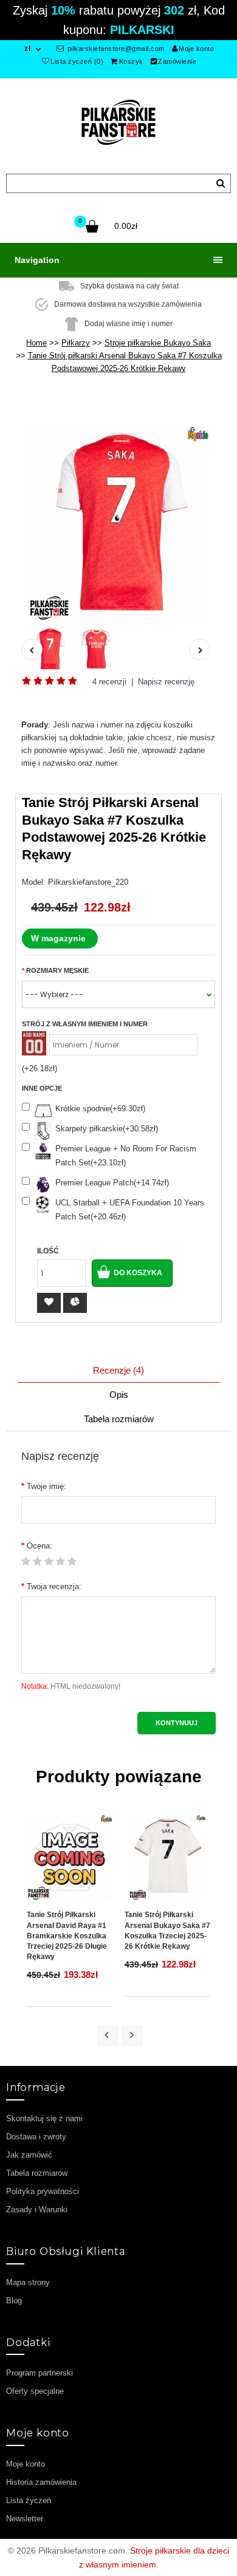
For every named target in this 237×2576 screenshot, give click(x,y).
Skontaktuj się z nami (44, 2118)
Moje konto (196, 49)
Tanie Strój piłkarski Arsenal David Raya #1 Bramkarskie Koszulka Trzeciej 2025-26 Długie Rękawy (67, 1936)
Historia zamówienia (41, 2482)
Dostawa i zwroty (36, 2137)
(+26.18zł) (39, 1068)
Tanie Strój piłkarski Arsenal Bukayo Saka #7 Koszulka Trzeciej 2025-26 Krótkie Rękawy (167, 1930)
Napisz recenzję (166, 682)
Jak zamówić (29, 2155)
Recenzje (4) (118, 1370)
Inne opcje (42, 1088)
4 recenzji (109, 682)
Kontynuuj (177, 1723)
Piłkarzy (76, 343)
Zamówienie (177, 61)
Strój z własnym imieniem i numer (85, 1024)
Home (36, 343)
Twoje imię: (46, 1486)
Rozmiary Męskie (57, 970)
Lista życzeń (29, 2500)
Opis (119, 1395)
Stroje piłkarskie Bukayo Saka (158, 343)
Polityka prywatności (43, 2191)
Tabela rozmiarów (119, 1419)
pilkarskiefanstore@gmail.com (115, 49)
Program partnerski (39, 2373)
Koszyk (131, 61)
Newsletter (25, 2519)
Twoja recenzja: (54, 1586)
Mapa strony (28, 2282)
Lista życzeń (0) (77, 61)
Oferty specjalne (35, 2391)
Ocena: (39, 1546)
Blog (14, 2301)
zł (27, 49)
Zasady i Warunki (37, 2210)
